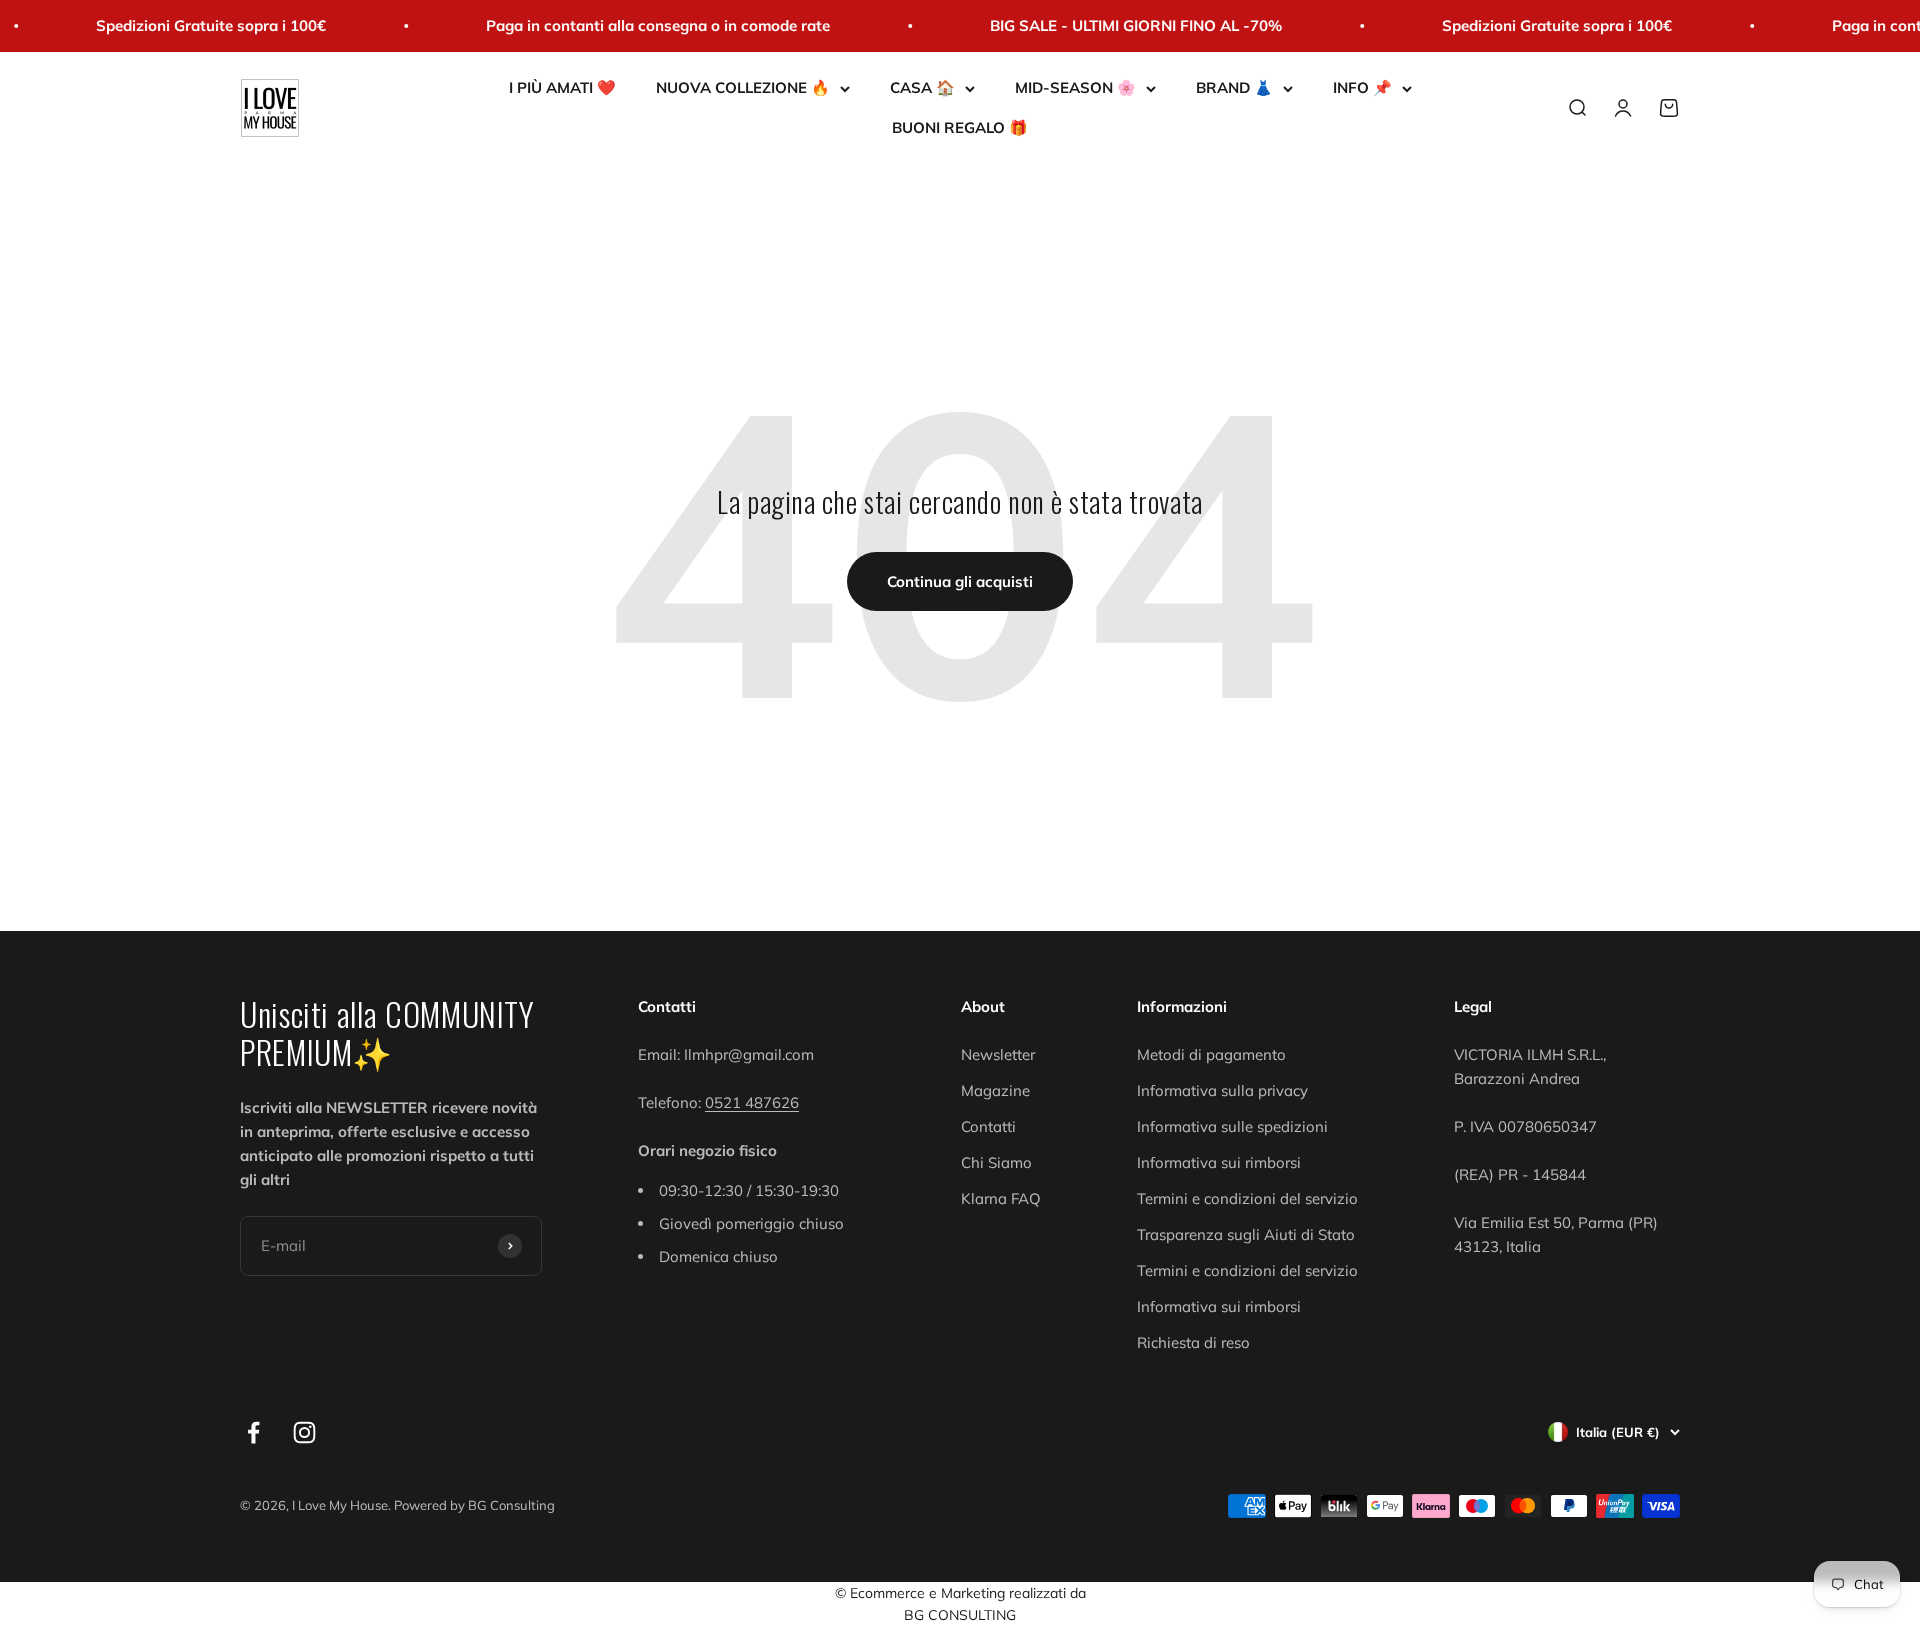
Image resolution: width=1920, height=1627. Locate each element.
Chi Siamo (996, 1162)
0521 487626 (752, 1102)
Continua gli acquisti (960, 581)
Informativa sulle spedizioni (1232, 1126)
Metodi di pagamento (1211, 1054)
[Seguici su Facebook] (253, 1432)
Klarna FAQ (1001, 1198)
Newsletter (998, 1054)
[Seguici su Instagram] (304, 1432)
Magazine (995, 1090)
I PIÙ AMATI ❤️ (562, 87)
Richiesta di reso (1193, 1342)
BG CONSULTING (960, 1615)
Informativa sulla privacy (1222, 1090)
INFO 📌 (1362, 87)
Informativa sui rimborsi (1219, 1162)
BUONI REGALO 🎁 (960, 127)
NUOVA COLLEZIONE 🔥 (743, 87)
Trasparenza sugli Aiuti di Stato (1246, 1234)
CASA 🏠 (922, 87)
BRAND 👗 (1234, 87)
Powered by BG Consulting (474, 1505)
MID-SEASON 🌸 (1075, 87)
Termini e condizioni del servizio (1247, 1198)
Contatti (988, 1126)
